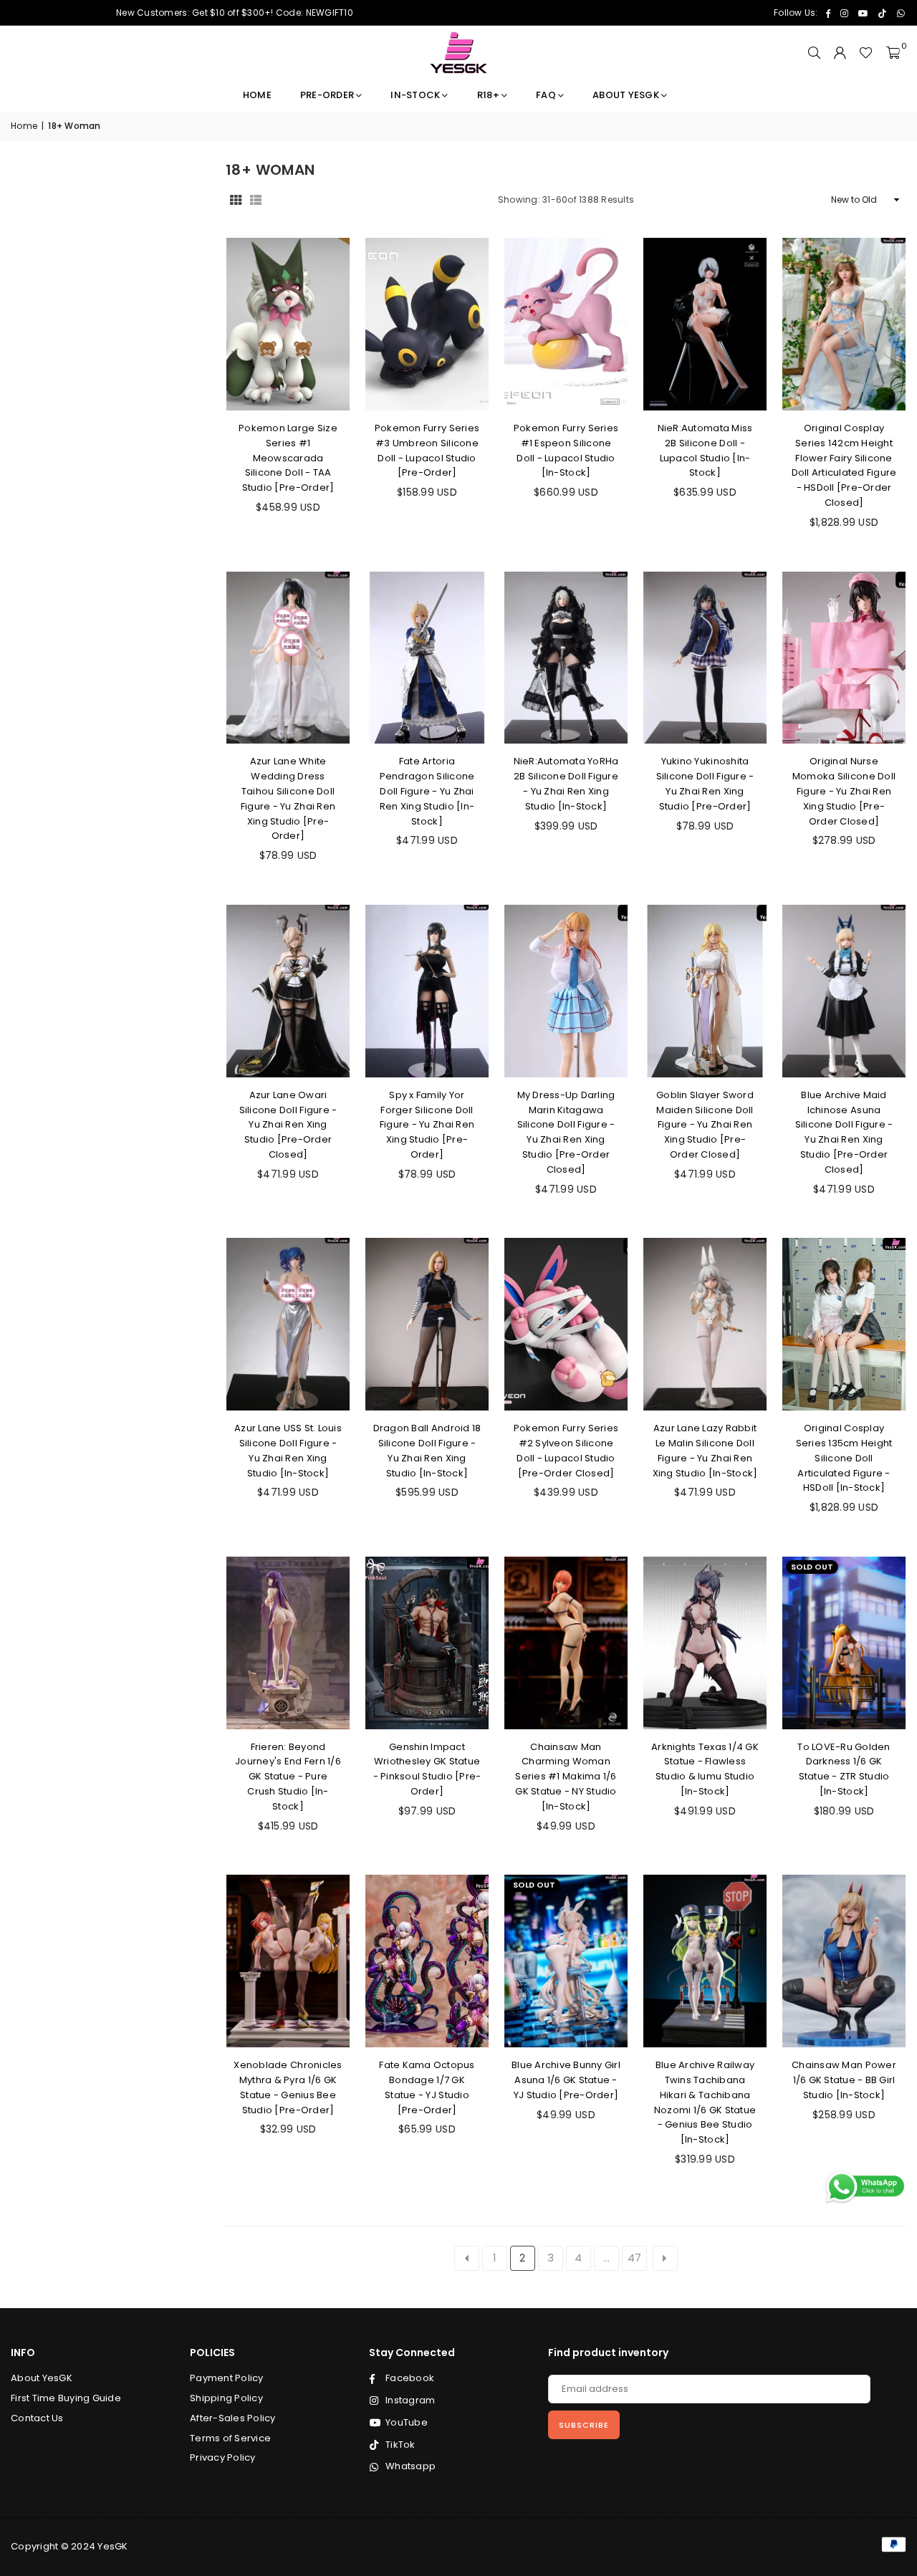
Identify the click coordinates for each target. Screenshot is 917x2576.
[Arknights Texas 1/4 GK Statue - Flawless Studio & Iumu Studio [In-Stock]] (705, 1643)
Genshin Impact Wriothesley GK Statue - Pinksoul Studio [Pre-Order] (427, 1769)
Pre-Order (327, 95)
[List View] (256, 200)
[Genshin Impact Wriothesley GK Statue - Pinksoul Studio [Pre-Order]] (427, 1643)
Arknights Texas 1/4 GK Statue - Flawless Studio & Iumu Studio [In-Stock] (705, 1769)
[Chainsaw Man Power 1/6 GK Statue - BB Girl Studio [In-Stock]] (844, 1961)
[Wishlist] (866, 53)
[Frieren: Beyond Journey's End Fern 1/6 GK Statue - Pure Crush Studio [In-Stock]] (288, 1643)
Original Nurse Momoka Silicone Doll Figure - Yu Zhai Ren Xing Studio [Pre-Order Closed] (844, 791)
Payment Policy (227, 2378)
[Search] (814, 53)
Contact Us (37, 2418)
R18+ (488, 95)
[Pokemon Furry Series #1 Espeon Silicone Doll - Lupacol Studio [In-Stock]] (566, 324)
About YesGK (626, 95)
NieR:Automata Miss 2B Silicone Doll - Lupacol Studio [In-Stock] (705, 450)
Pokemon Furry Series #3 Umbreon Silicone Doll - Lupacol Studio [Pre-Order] (427, 450)
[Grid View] (236, 200)
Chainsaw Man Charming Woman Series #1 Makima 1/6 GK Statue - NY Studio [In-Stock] (566, 1777)
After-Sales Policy (233, 2418)
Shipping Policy (226, 2398)
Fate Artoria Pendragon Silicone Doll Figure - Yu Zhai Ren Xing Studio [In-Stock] (427, 791)
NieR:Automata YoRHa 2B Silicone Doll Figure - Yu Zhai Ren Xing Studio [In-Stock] (566, 783)
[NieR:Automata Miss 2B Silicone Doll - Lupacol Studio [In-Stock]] (705, 324)
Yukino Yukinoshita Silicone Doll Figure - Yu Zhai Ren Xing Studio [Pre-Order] (705, 783)
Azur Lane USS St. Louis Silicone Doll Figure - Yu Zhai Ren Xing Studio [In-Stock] (288, 1450)
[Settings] (840, 53)
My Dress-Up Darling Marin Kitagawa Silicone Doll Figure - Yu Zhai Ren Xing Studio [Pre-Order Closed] (566, 1132)
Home (257, 95)
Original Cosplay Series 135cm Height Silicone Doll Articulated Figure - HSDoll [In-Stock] (844, 1458)
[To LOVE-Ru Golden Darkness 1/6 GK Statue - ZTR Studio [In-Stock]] (844, 1643)
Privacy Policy (223, 2457)
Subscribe (584, 2425)
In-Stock (415, 95)
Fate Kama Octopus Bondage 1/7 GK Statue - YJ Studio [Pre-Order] (427, 2087)
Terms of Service (230, 2438)
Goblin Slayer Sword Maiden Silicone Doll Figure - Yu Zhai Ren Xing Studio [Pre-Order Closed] (705, 1125)
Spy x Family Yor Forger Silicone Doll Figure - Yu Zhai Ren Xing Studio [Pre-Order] (427, 1125)
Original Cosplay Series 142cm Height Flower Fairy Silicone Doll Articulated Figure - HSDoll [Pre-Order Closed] (844, 465)
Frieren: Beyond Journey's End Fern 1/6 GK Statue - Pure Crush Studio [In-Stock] (288, 1777)
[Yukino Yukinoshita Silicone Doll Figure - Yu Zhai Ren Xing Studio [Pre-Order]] (705, 658)
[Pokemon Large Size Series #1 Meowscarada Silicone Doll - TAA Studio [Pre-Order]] (288, 324)
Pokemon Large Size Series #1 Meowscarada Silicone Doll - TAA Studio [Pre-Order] (288, 458)
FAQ (546, 95)
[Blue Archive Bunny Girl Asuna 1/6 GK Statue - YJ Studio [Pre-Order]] (566, 1961)
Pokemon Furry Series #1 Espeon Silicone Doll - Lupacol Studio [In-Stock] (566, 450)
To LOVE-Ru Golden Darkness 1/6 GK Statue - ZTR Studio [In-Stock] (844, 1769)
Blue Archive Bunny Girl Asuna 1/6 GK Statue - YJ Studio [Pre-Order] (566, 2080)
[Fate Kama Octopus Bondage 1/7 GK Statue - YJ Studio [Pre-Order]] (427, 1961)
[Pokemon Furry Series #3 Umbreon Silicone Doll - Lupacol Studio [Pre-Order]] (427, 324)
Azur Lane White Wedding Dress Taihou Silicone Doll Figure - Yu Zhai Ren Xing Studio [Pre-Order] (288, 798)
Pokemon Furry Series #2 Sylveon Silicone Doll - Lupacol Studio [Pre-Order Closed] (566, 1450)
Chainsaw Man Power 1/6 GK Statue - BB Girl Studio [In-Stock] (844, 2080)
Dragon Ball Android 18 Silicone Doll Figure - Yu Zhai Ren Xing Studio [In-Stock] (427, 1450)
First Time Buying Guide (66, 2398)
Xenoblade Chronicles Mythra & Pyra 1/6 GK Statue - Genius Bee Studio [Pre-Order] (288, 2087)
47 (635, 2258)
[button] (893, 53)
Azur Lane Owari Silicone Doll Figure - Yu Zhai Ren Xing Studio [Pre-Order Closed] (288, 1125)
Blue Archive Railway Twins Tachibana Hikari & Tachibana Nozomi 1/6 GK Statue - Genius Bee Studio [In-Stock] (705, 2102)
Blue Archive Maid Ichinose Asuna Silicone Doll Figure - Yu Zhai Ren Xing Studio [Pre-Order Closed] (844, 1132)
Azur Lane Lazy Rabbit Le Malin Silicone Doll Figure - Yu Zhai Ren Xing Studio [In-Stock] (705, 1450)
